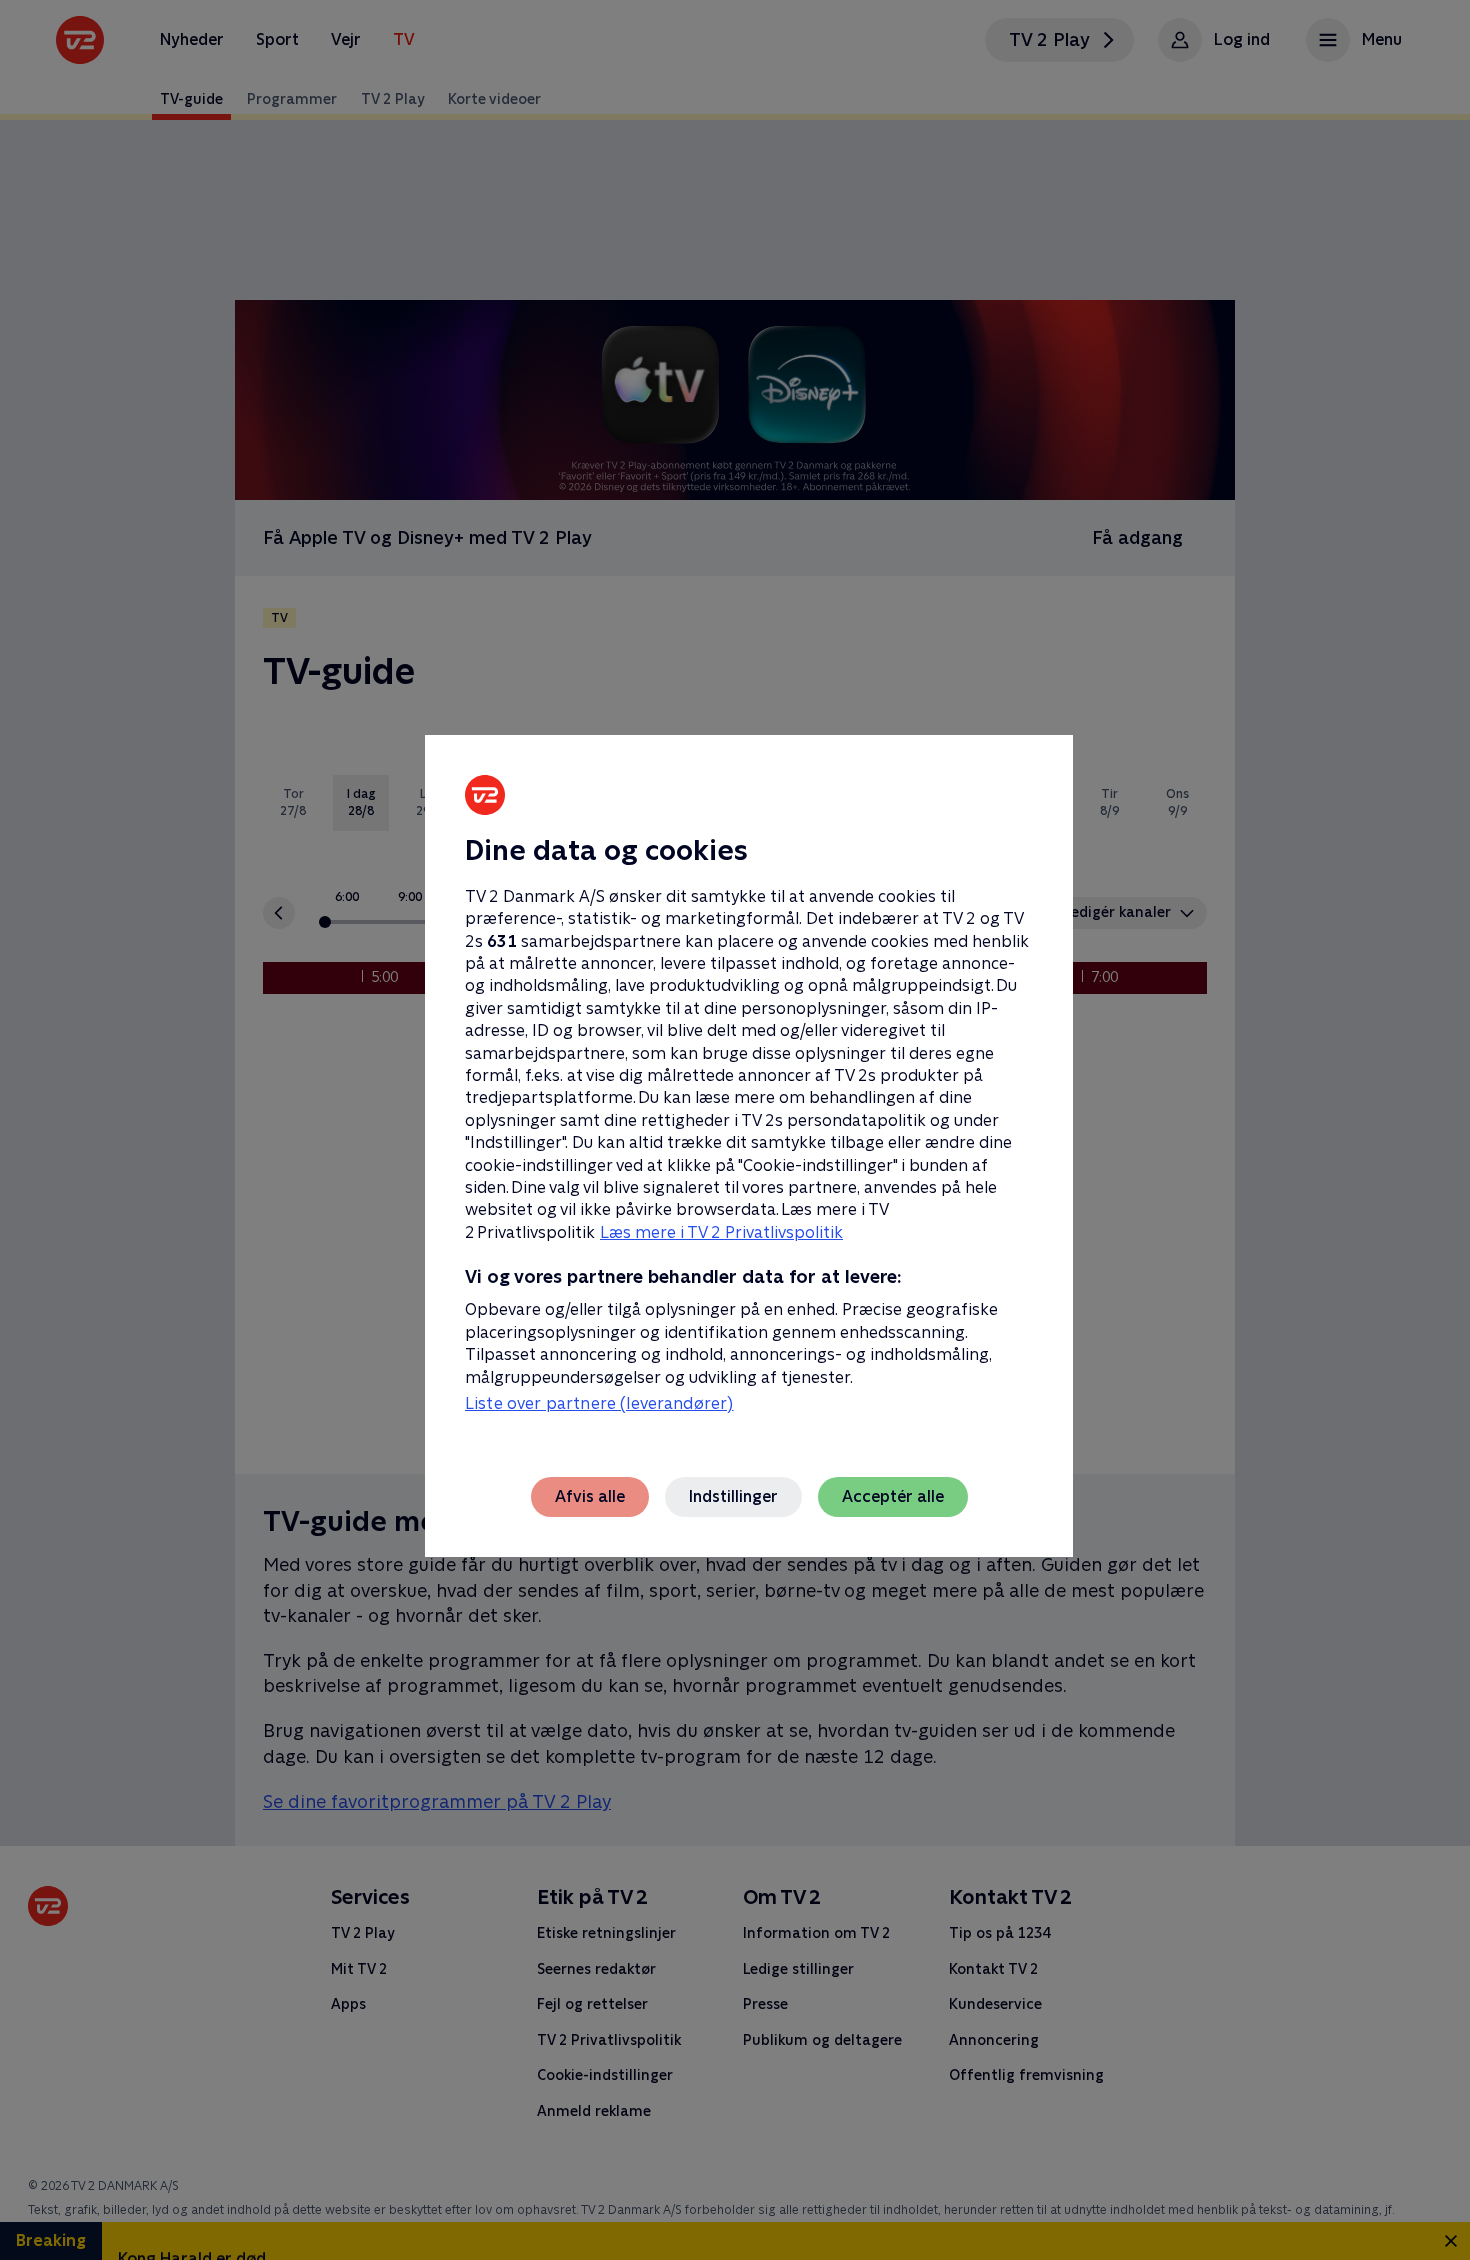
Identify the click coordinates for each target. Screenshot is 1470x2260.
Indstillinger (733, 1496)
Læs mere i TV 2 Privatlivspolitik (721, 1232)
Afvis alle (590, 1496)
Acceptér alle (893, 1496)
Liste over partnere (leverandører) (599, 1403)
